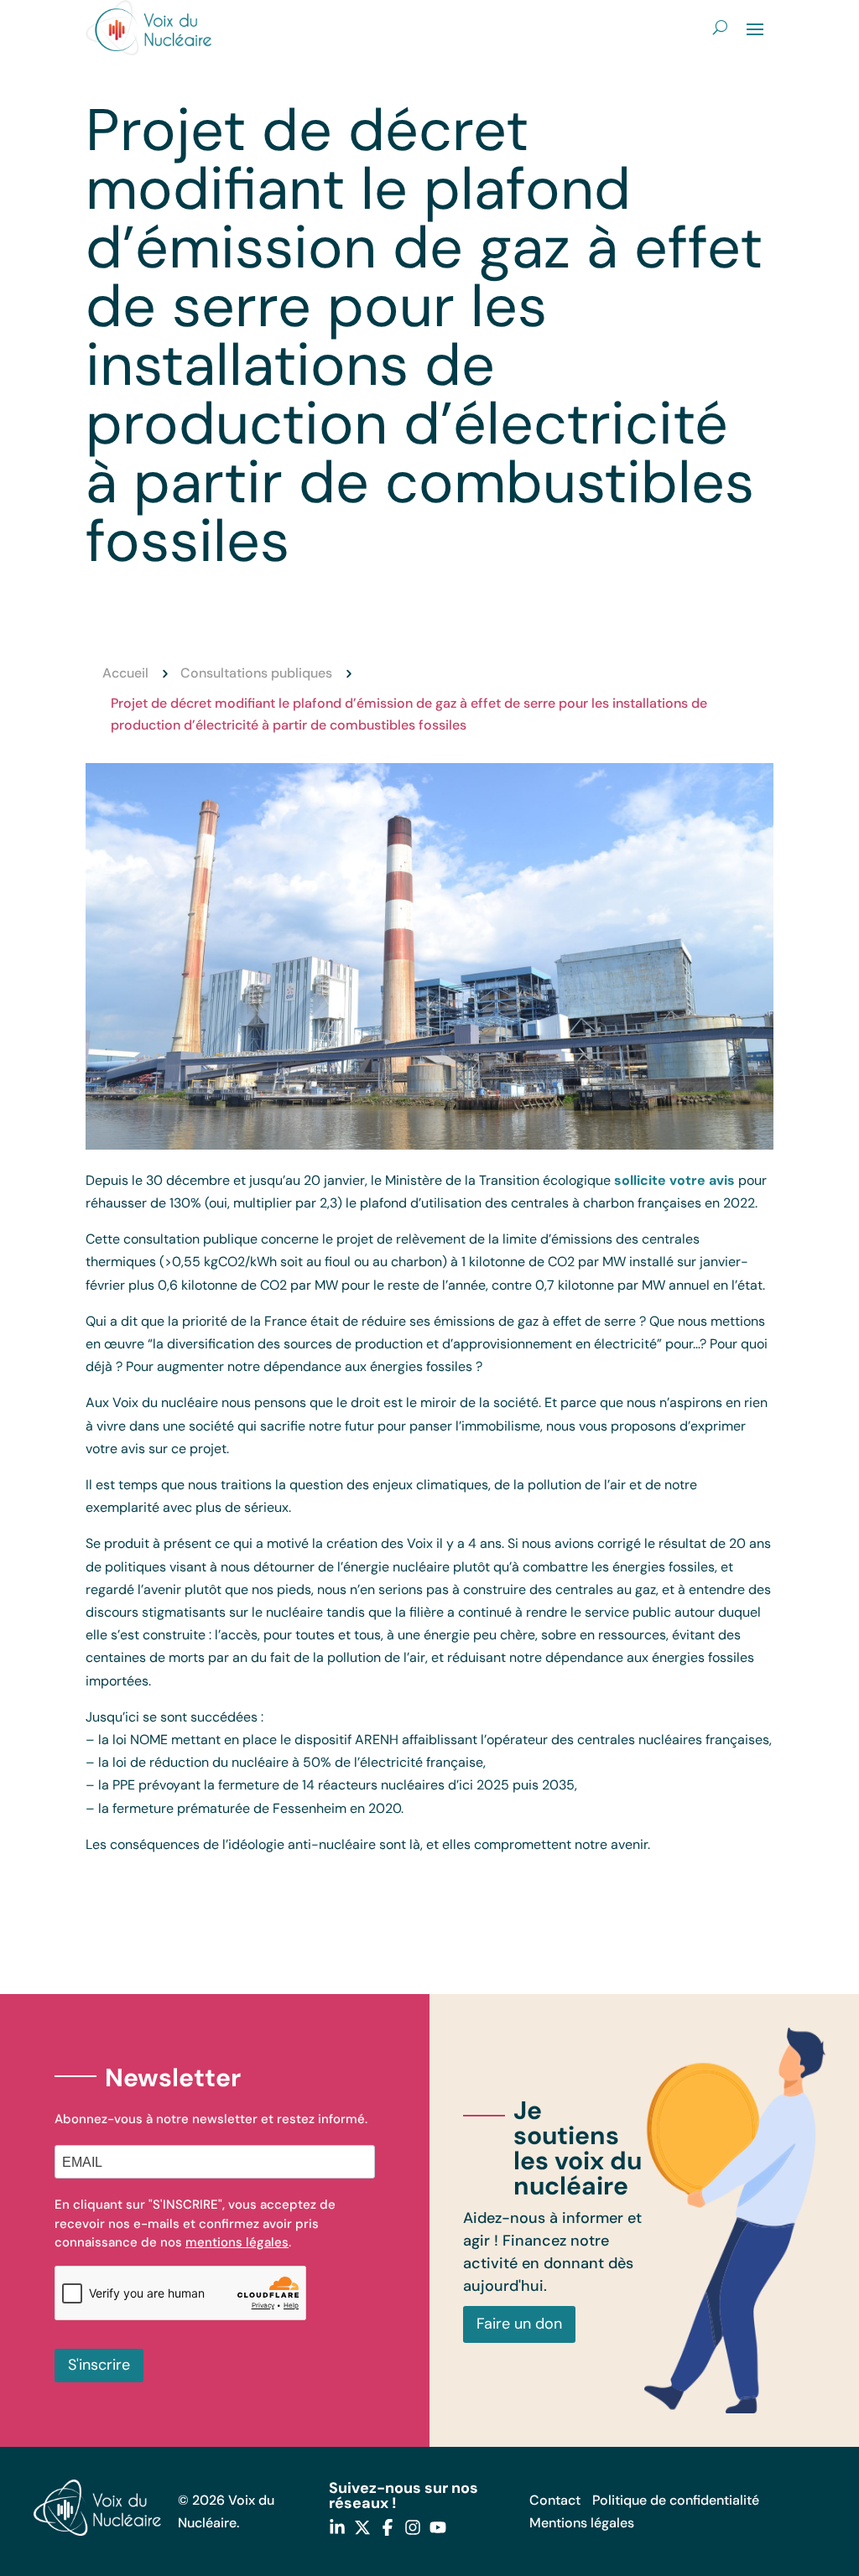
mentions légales (237, 2242)
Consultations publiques (256, 673)
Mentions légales (582, 2523)
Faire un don (519, 2324)
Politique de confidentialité (676, 2500)
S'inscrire (99, 2365)
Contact (555, 2500)
